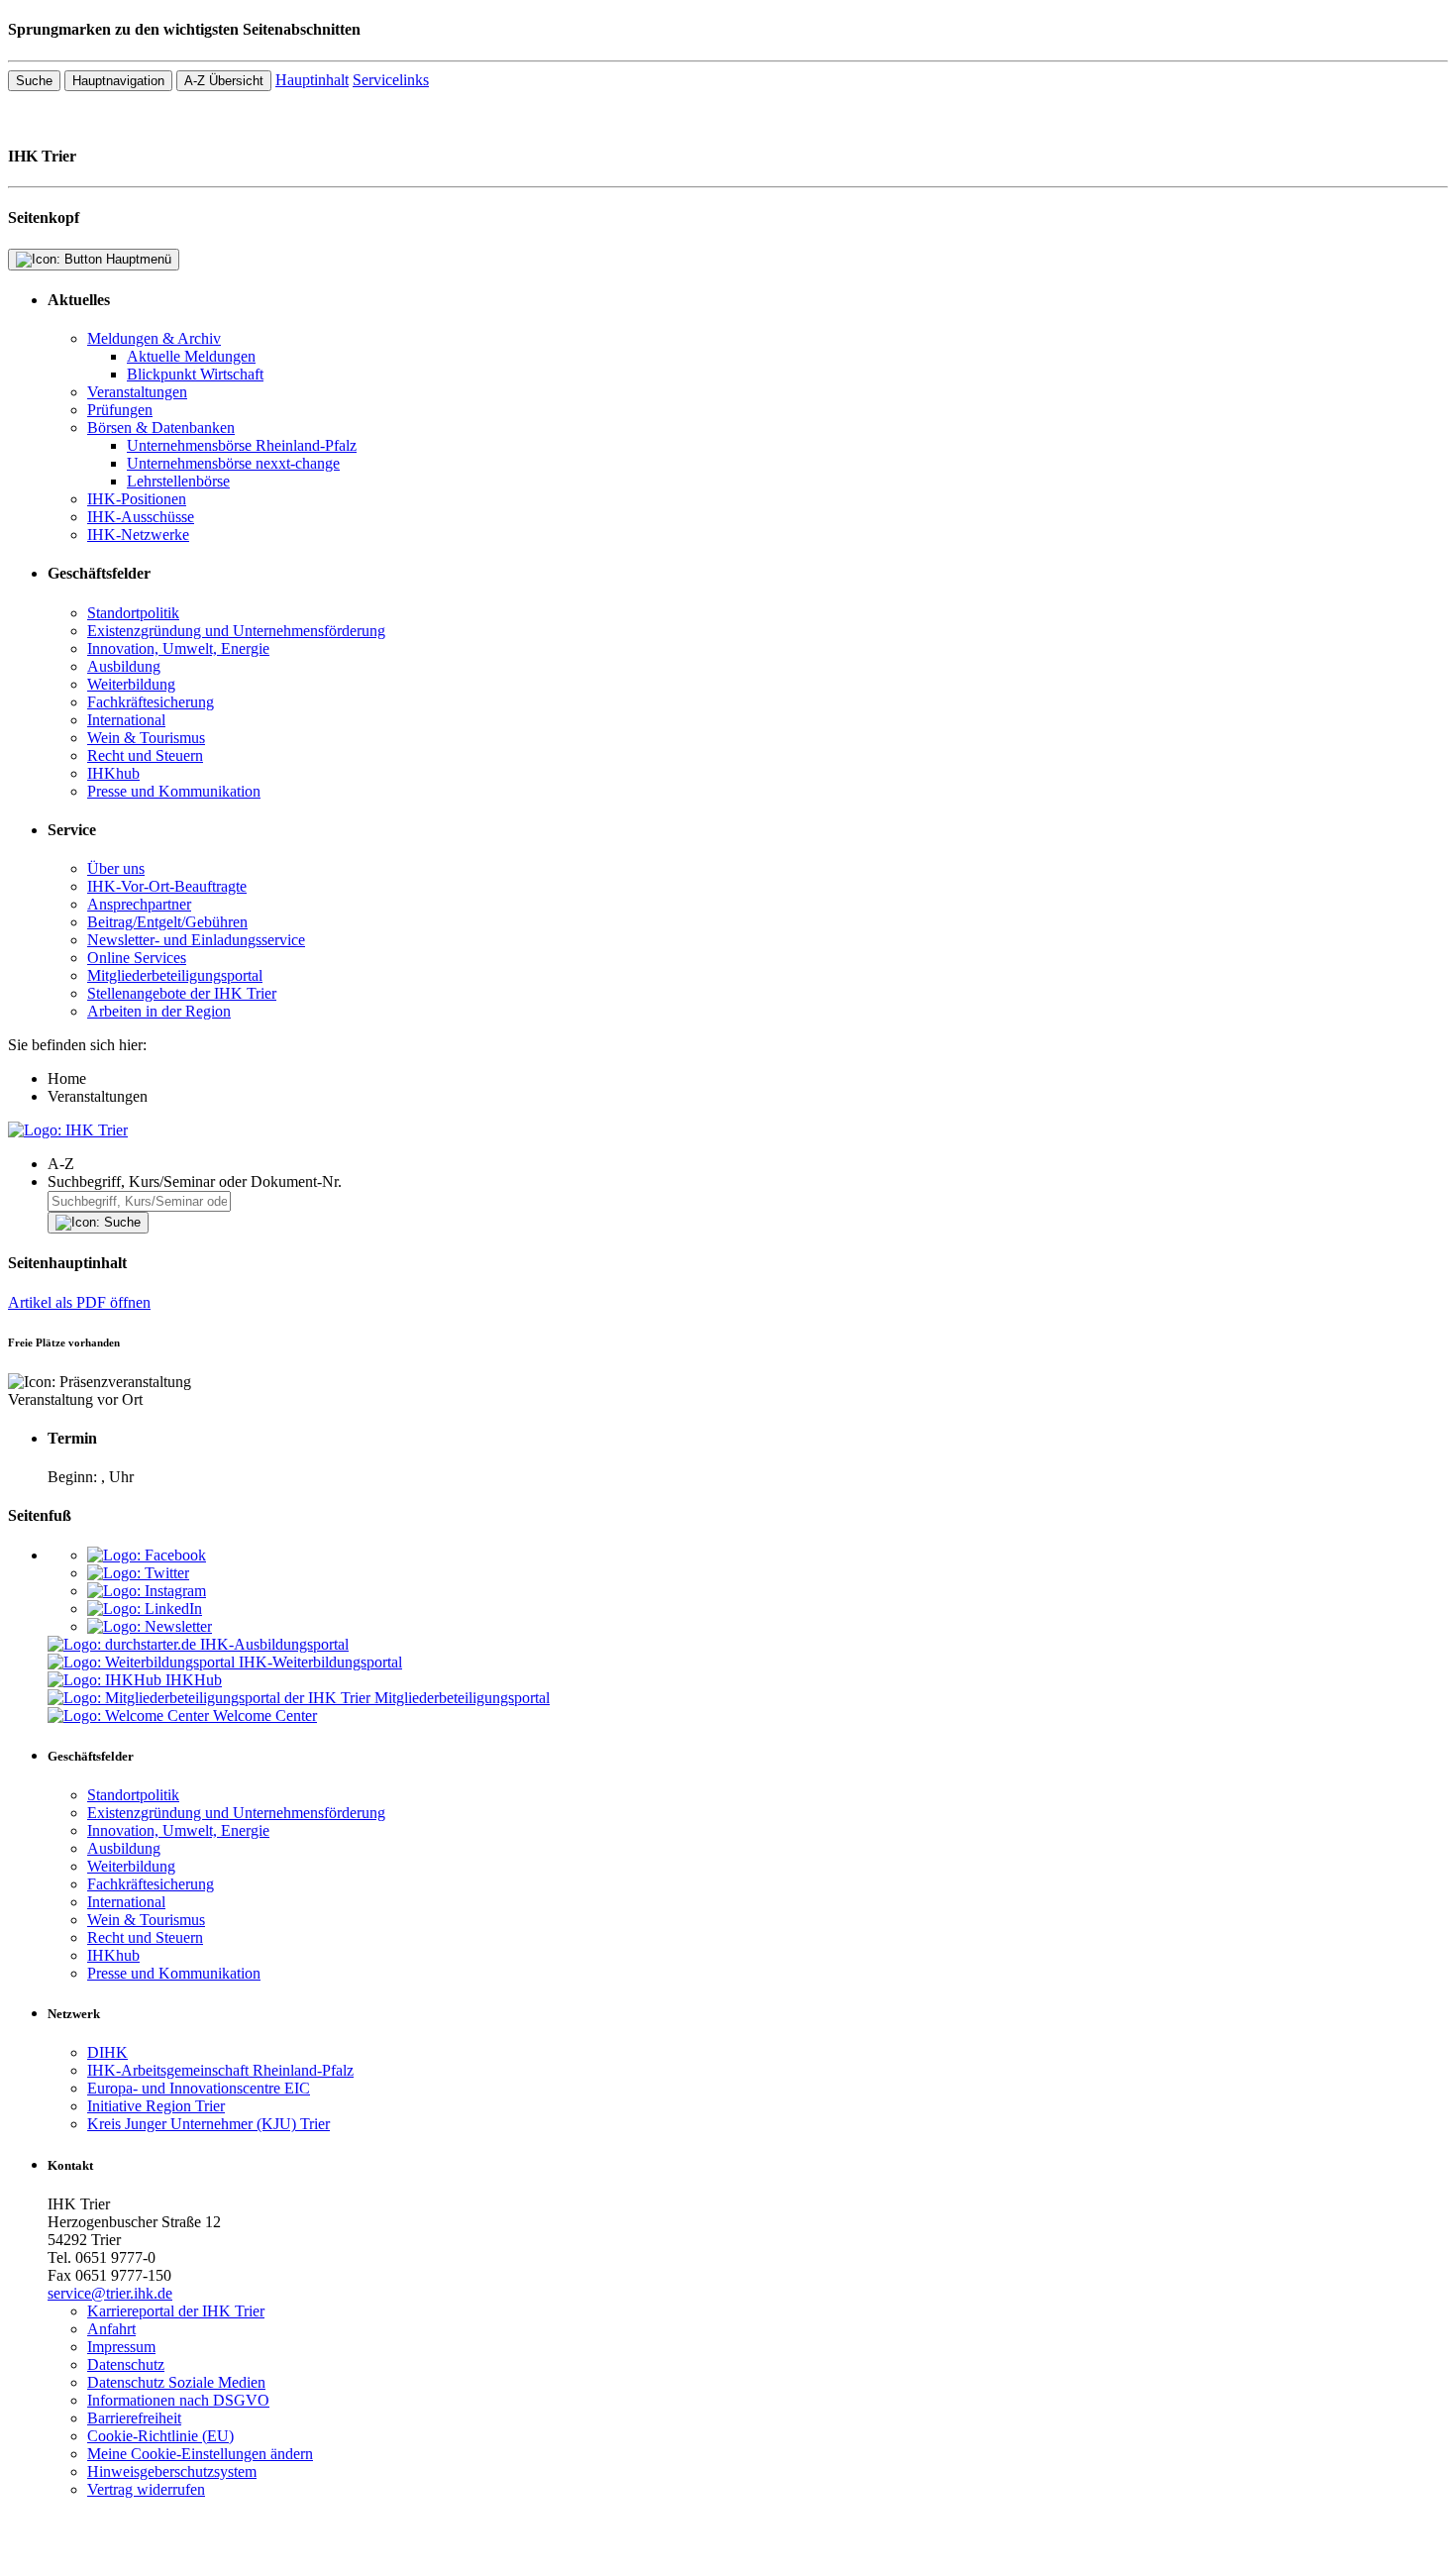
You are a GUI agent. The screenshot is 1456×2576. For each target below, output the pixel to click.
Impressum (121, 2347)
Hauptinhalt (312, 80)
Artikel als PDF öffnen (79, 1302)
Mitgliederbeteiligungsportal (175, 975)
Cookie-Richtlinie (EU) (160, 2436)
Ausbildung (124, 666)
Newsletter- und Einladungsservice (196, 940)
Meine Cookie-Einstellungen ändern (200, 2454)
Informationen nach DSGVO (178, 2400)
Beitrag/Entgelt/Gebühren (167, 922)
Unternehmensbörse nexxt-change (233, 463)
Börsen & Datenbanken (161, 428)
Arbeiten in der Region (159, 1011)
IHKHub (194, 1680)
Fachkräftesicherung (151, 702)
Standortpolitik (133, 613)
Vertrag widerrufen (146, 2489)
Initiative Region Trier (156, 2106)
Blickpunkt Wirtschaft (195, 374)
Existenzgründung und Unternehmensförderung (236, 631)
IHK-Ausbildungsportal (274, 1644)
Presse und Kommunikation (174, 791)
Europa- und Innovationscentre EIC (199, 2088)
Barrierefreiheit (134, 2418)
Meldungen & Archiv (154, 338)
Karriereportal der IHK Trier (176, 2311)
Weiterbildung (131, 684)
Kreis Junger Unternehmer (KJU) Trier (208, 2124)
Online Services (137, 958)
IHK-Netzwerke (138, 535)
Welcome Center (265, 1716)
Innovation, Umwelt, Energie (178, 648)
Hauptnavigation (118, 81)
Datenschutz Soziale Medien (176, 2382)
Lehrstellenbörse (178, 481)
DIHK (107, 2052)
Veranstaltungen (137, 392)
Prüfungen (120, 410)
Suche (34, 81)
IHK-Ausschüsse (141, 517)
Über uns (116, 868)
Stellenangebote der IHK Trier (182, 993)
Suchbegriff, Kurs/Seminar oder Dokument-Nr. (195, 1181)
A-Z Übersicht (224, 81)
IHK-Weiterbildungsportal (320, 1662)
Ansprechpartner (139, 904)
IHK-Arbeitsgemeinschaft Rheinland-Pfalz (220, 2070)
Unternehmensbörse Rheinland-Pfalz (242, 445)
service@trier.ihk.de (110, 2293)
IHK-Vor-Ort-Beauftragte (167, 886)
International (126, 720)
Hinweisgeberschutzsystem (172, 2471)
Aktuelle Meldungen (191, 356)
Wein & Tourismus (146, 738)
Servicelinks (391, 80)
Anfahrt (111, 2329)
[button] (748, 1164)
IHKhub (113, 773)
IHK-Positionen (137, 499)
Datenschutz (126, 2364)
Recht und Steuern (145, 755)
